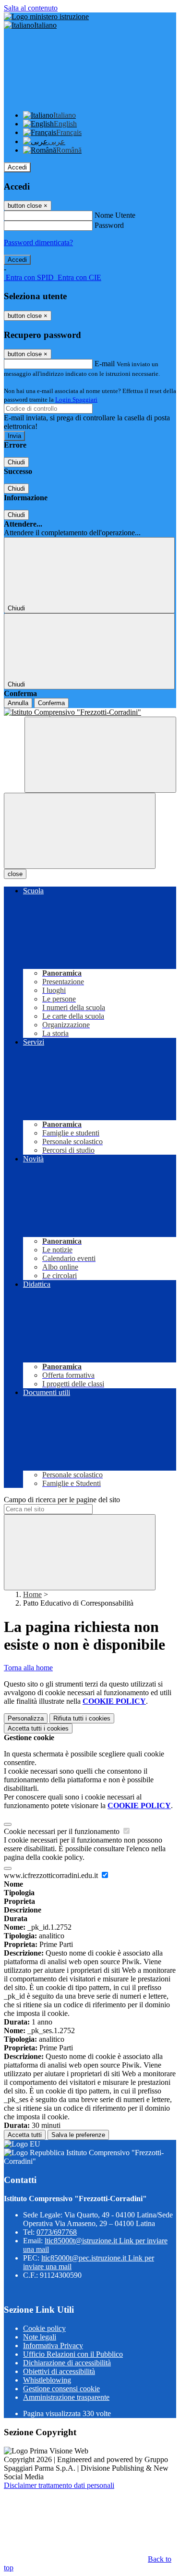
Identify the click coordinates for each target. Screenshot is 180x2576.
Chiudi (16, 462)
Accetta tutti (38, 1728)
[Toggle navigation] (80, 831)
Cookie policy (44, 2328)
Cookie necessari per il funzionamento (63, 1831)
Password (109, 225)
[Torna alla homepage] (90, 712)
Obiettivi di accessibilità (59, 2371)
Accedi (17, 167)
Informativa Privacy (53, 2345)
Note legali (40, 2337)
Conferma (51, 703)
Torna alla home (28, 1668)
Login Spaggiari (76, 399)
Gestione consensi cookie (61, 2389)
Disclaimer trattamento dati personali (59, 2485)
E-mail (105, 364)
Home (32, 1594)
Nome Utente (115, 215)
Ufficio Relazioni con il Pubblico (73, 2354)
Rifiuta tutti (82, 1718)
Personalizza (26, 1718)
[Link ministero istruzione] (46, 17)
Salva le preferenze (78, 2135)
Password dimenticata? (38, 242)
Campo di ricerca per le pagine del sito (62, 1500)
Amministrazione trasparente (66, 2397)
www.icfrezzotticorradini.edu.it (52, 1875)
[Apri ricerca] (100, 755)
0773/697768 (57, 2232)
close (15, 874)
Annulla (18, 703)
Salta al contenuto (31, 8)
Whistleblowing (47, 2380)
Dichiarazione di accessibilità (67, 2363)
